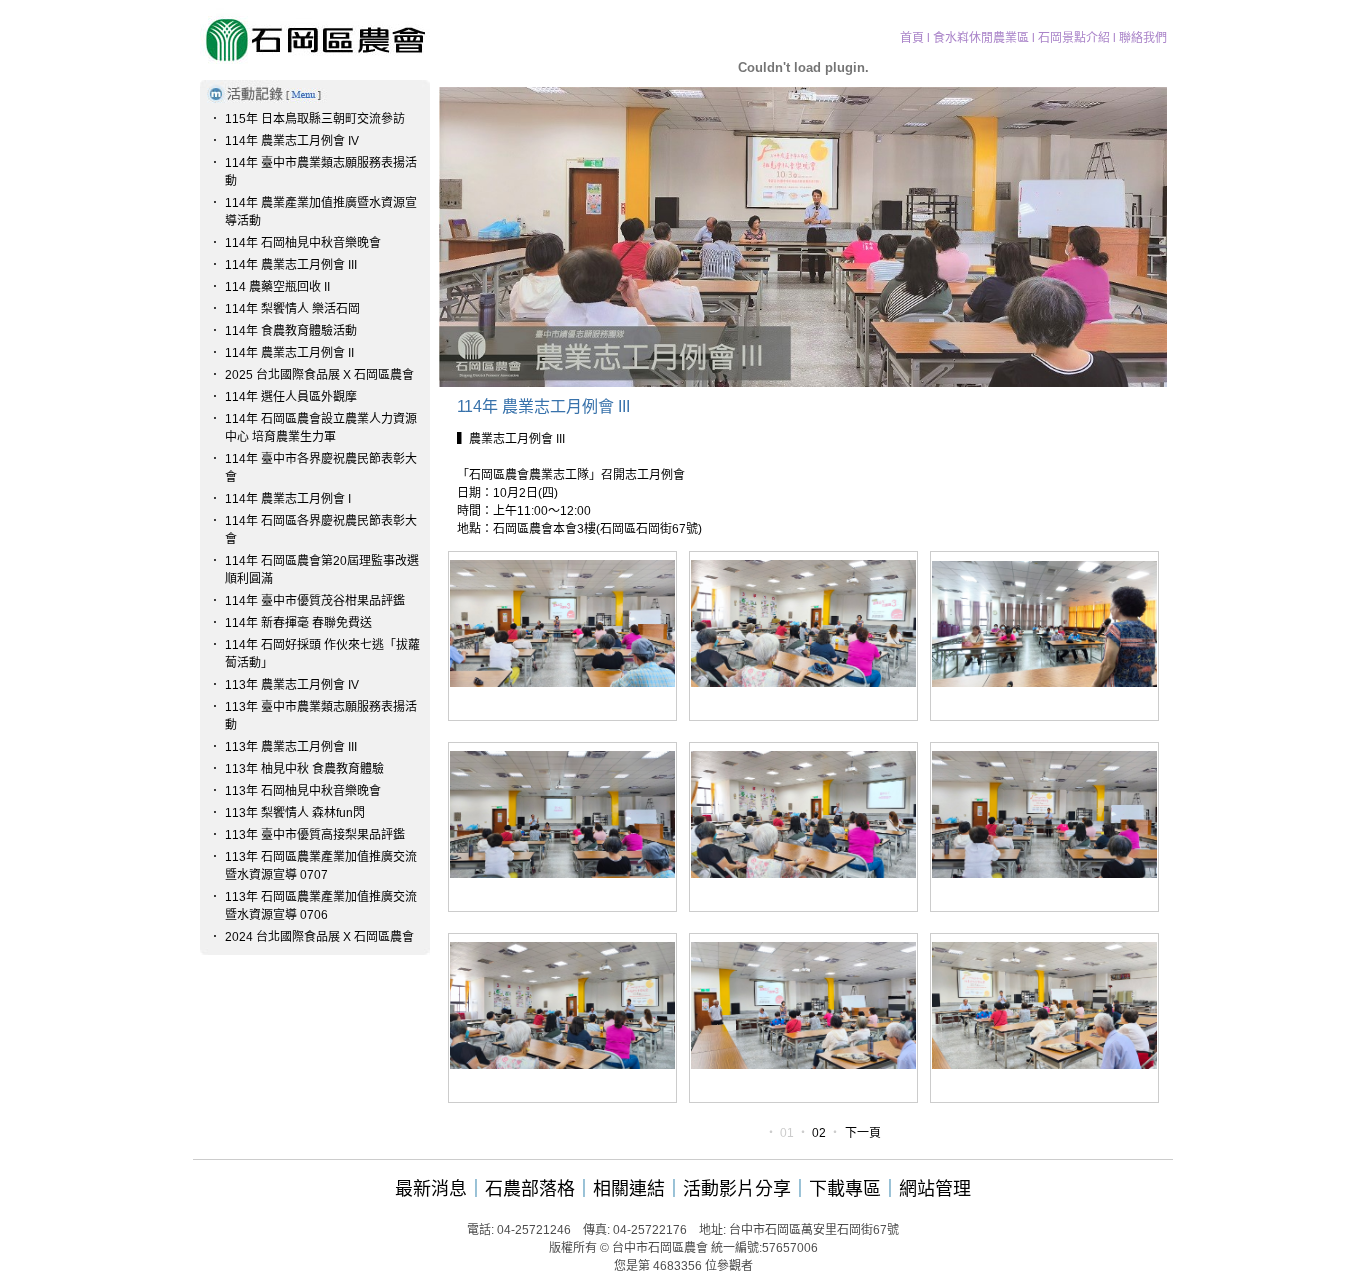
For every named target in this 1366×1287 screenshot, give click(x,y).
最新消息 (431, 1189)
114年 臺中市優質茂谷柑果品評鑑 (315, 601)
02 (819, 1133)
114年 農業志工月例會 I (288, 499)
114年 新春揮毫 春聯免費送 (298, 623)
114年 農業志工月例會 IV (292, 141)
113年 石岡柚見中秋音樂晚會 (303, 791)
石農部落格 (530, 1189)
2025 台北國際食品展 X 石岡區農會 (319, 375)
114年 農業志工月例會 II (289, 353)
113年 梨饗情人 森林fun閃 (295, 813)
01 (787, 1133)
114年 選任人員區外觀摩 (291, 397)
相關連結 (629, 1189)
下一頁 (863, 1133)
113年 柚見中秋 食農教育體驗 (304, 769)
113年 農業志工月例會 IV (292, 685)
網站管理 (935, 1189)
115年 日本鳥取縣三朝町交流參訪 (315, 119)
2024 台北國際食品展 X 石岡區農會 (319, 937)
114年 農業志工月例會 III (291, 265)
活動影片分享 (737, 1189)
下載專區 (845, 1189)
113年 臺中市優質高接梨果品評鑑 (315, 835)
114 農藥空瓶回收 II (277, 287)
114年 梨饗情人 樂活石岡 (292, 309)
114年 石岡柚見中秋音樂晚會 (303, 243)
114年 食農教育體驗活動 (291, 331)
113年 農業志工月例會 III (291, 747)
